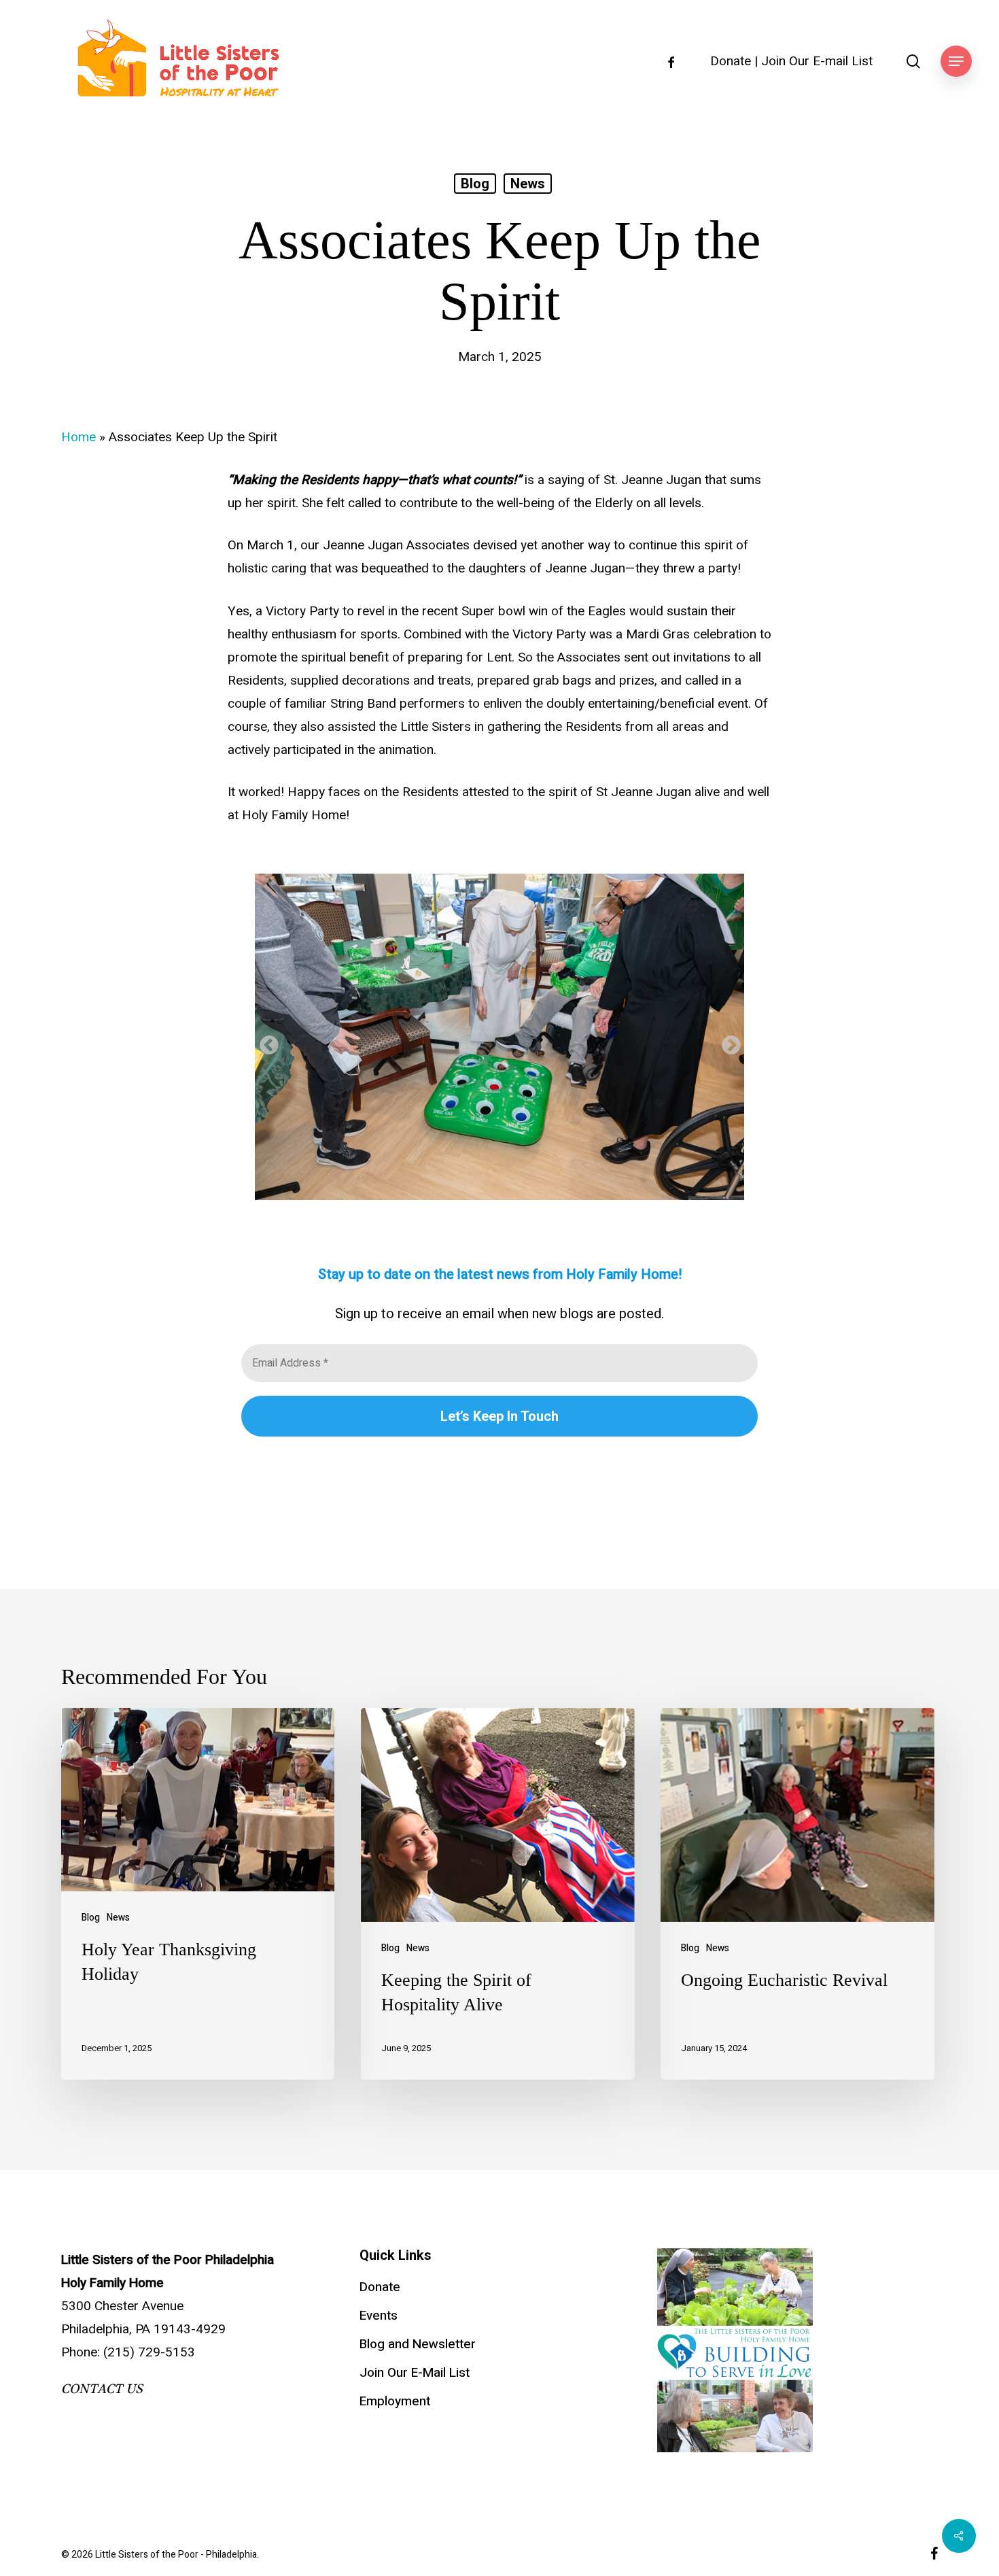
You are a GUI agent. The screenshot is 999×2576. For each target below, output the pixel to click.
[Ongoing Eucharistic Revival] (797, 1894)
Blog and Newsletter (418, 2344)
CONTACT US (102, 2389)
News (528, 184)
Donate (731, 62)
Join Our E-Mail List (415, 2373)
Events (379, 2316)
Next (727, 1042)
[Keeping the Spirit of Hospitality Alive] (497, 1894)
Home (78, 437)
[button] (956, 62)
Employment (395, 2401)
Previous (265, 1042)
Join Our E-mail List (817, 62)
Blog (475, 184)
